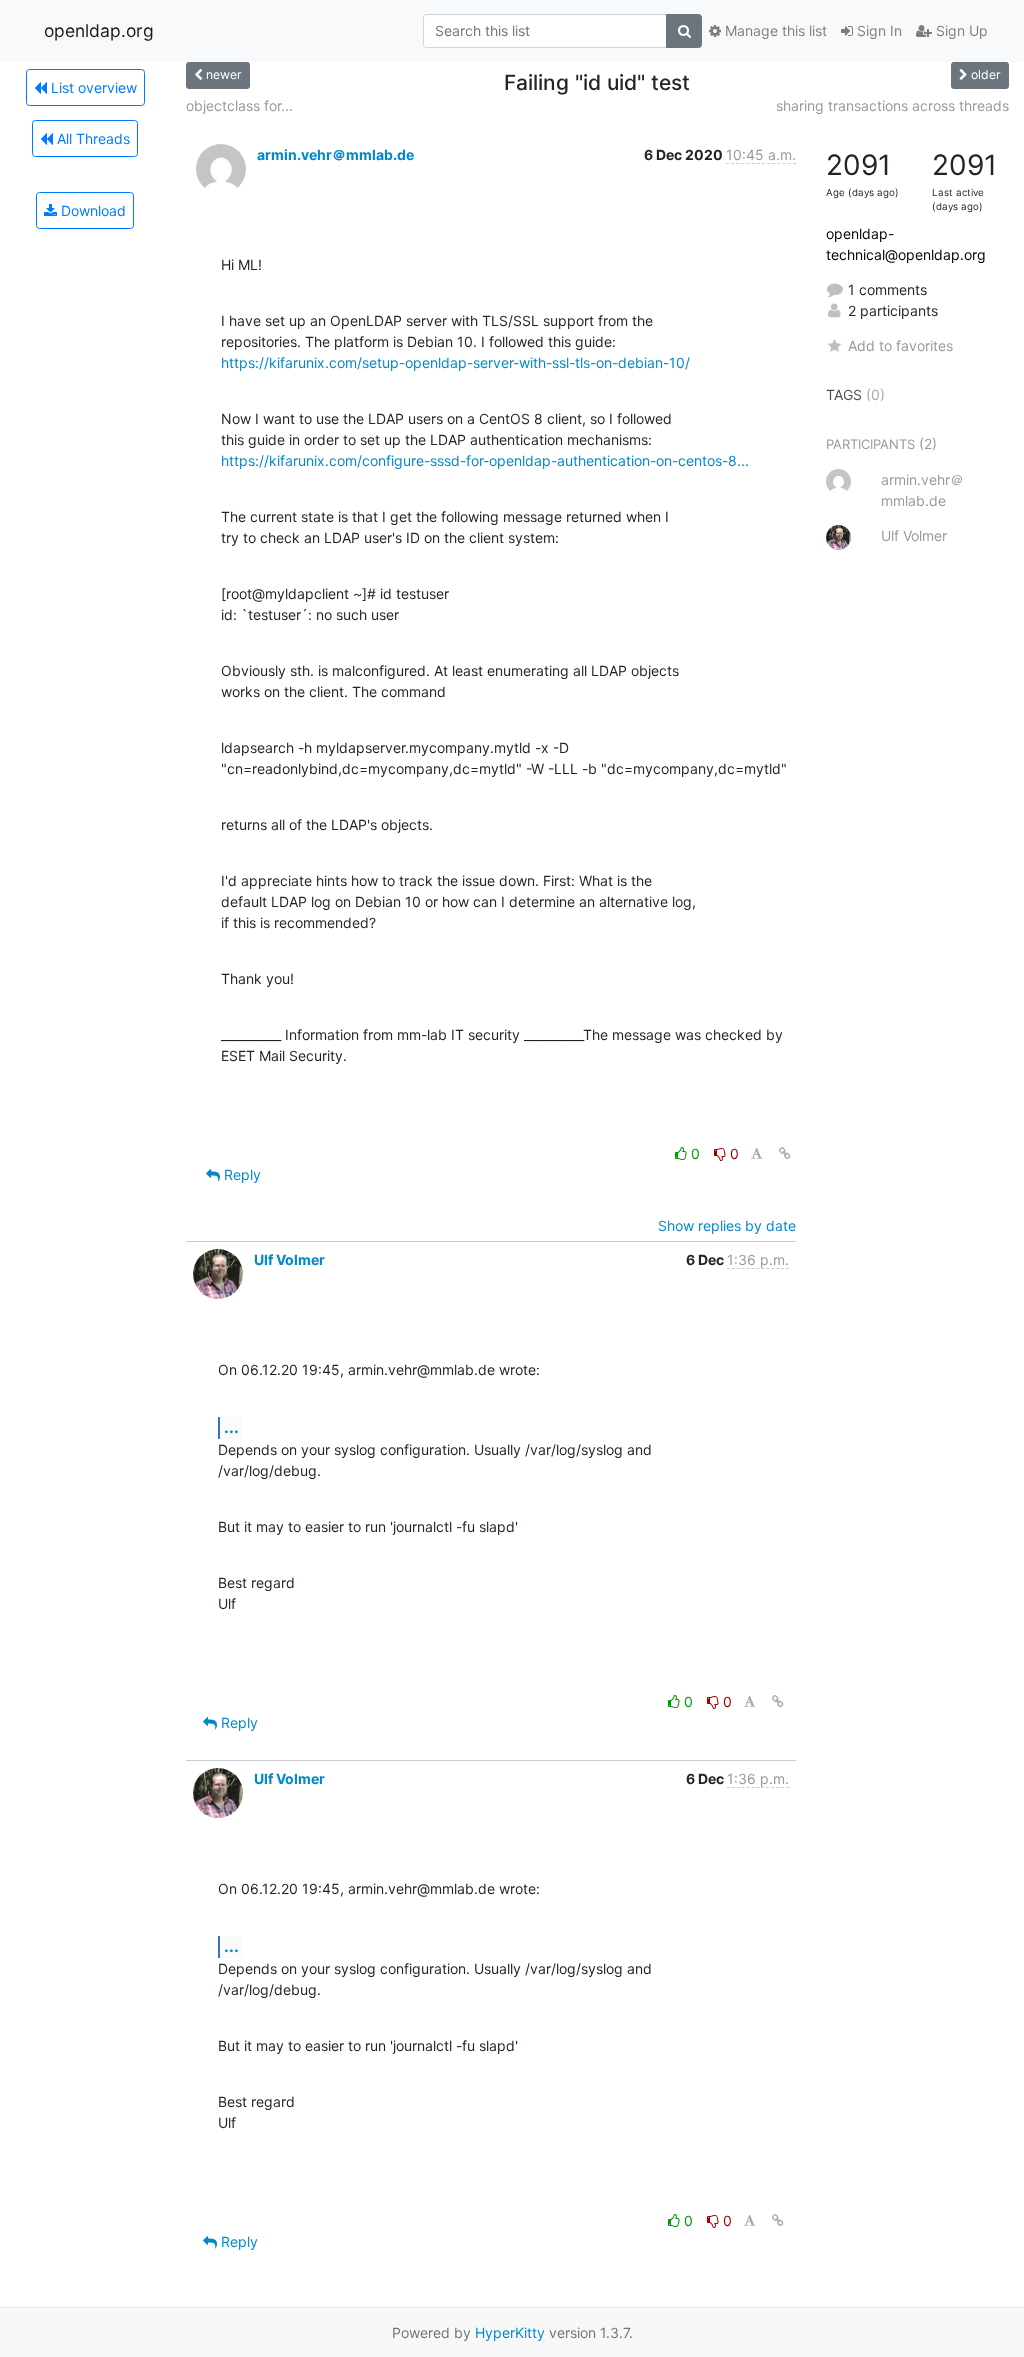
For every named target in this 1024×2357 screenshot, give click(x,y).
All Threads (91, 138)
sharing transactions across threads (892, 105)
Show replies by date (727, 1225)
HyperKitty (510, 2332)
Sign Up (960, 30)
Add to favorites (900, 345)
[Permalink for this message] (785, 1153)
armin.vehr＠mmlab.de (335, 154)
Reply (240, 1174)
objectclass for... (239, 105)
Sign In (877, 30)
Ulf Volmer (289, 1259)
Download (91, 210)
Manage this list (774, 30)
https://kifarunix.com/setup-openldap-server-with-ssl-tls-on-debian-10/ (455, 362)
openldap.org (99, 30)
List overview (92, 87)
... (231, 1427)
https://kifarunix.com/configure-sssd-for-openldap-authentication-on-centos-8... (485, 460)
